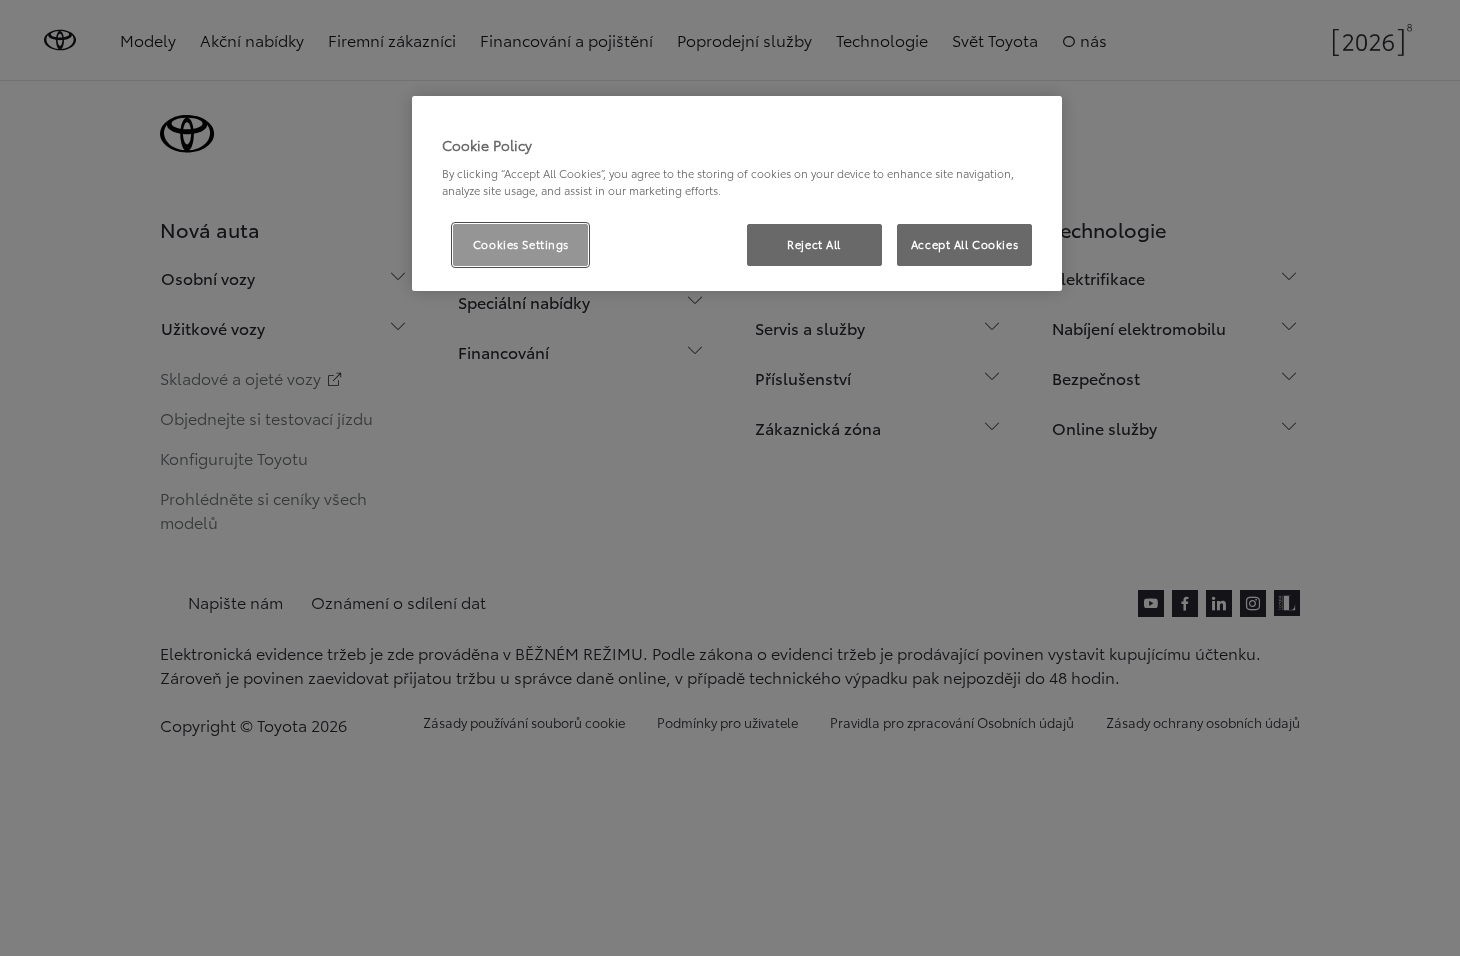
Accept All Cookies (964, 244)
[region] (737, 194)
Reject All (814, 244)
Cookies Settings (521, 244)
